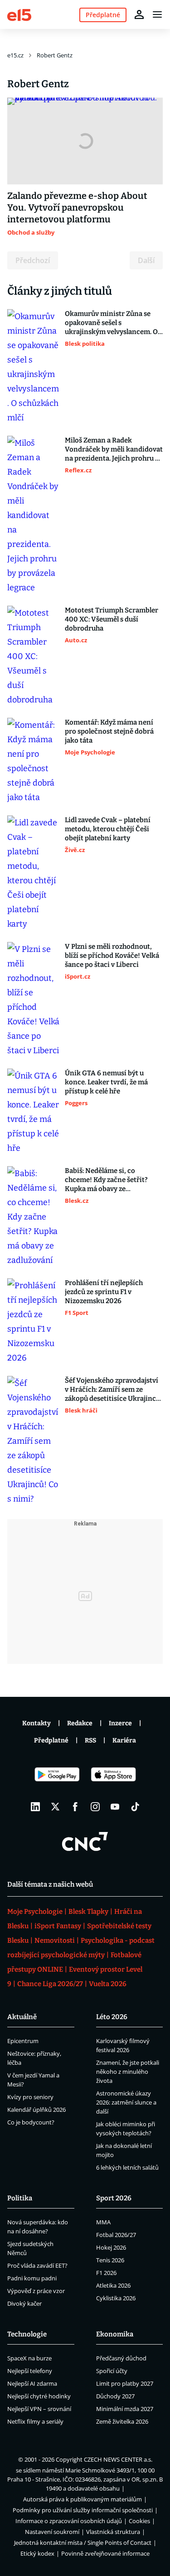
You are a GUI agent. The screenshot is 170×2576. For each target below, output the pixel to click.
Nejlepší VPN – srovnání (39, 2409)
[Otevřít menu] (157, 14)
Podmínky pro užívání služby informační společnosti (83, 2510)
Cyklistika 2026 (116, 2298)
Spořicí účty (112, 2371)
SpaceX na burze (29, 2358)
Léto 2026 (112, 2017)
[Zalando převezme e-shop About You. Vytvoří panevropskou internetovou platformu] (85, 141)
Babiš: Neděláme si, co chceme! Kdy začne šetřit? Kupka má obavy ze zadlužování (106, 1180)
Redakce (80, 1723)
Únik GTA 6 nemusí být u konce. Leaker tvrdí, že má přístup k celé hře (106, 1082)
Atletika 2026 (113, 2285)
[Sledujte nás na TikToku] (135, 1807)
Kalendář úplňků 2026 (36, 2110)
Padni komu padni (32, 2278)
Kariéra (124, 1740)
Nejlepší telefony (30, 2371)
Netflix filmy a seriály (35, 2421)
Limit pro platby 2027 (125, 2383)
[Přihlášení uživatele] (139, 14)
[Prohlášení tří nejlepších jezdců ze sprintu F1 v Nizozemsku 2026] (33, 1322)
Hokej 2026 (111, 2247)
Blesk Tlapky (88, 1912)
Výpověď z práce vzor (36, 2291)
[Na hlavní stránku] (19, 14)
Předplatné (51, 1740)
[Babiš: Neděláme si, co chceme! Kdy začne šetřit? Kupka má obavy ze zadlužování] (33, 1217)
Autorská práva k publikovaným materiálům (83, 2499)
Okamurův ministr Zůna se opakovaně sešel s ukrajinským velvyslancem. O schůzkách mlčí (111, 323)
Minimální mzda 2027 (125, 2409)
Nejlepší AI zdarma (32, 2383)
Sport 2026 (114, 2198)
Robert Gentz (55, 55)
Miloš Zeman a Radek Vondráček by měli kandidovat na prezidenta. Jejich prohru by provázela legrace (114, 450)
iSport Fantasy (58, 1926)
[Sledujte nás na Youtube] (115, 1807)
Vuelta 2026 (108, 1984)
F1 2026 (106, 2273)
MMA (103, 2222)
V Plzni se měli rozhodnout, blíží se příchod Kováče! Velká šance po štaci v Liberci (112, 956)
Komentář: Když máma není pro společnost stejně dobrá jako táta (109, 731)
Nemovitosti (55, 1940)
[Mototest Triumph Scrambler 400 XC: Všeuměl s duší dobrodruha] (33, 656)
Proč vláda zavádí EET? (37, 2265)
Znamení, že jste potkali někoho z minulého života (128, 2072)
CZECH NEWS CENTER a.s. (118, 2459)
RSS (90, 1740)
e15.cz (15, 55)
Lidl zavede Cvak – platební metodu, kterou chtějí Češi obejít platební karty (108, 829)
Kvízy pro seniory (30, 2097)
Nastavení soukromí (52, 2532)
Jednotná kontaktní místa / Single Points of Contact (83, 2543)
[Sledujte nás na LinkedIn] (35, 1807)
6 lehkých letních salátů (127, 2167)
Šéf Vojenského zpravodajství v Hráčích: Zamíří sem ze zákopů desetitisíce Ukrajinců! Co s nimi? (114, 1390)
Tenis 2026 (110, 2260)
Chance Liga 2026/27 (50, 1984)
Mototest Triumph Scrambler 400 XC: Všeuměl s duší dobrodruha (112, 619)
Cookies (139, 2521)
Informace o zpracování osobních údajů (69, 2521)
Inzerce (120, 1723)
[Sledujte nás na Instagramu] (95, 1807)
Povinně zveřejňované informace (105, 2553)
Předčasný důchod (121, 2358)
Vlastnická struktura (113, 2532)
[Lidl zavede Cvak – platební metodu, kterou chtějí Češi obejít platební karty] (33, 873)
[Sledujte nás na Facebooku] (75, 1807)
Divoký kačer (24, 2303)
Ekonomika (115, 2334)
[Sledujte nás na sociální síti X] (55, 1807)
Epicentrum (23, 2041)
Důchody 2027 (115, 2396)
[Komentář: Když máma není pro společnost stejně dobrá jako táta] (33, 761)
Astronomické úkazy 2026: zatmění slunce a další (126, 2102)
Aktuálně (22, 2017)
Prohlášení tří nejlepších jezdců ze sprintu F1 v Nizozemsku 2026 (104, 1292)
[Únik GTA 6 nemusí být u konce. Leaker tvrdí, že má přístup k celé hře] (33, 1112)
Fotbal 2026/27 (116, 2235)
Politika (20, 2198)
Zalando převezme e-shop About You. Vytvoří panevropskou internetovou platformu (77, 207)
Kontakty (36, 1723)
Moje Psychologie (35, 1912)
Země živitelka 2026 (122, 2421)
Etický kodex (37, 2553)
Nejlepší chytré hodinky (39, 2396)
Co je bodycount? (31, 2122)
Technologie (27, 2334)
